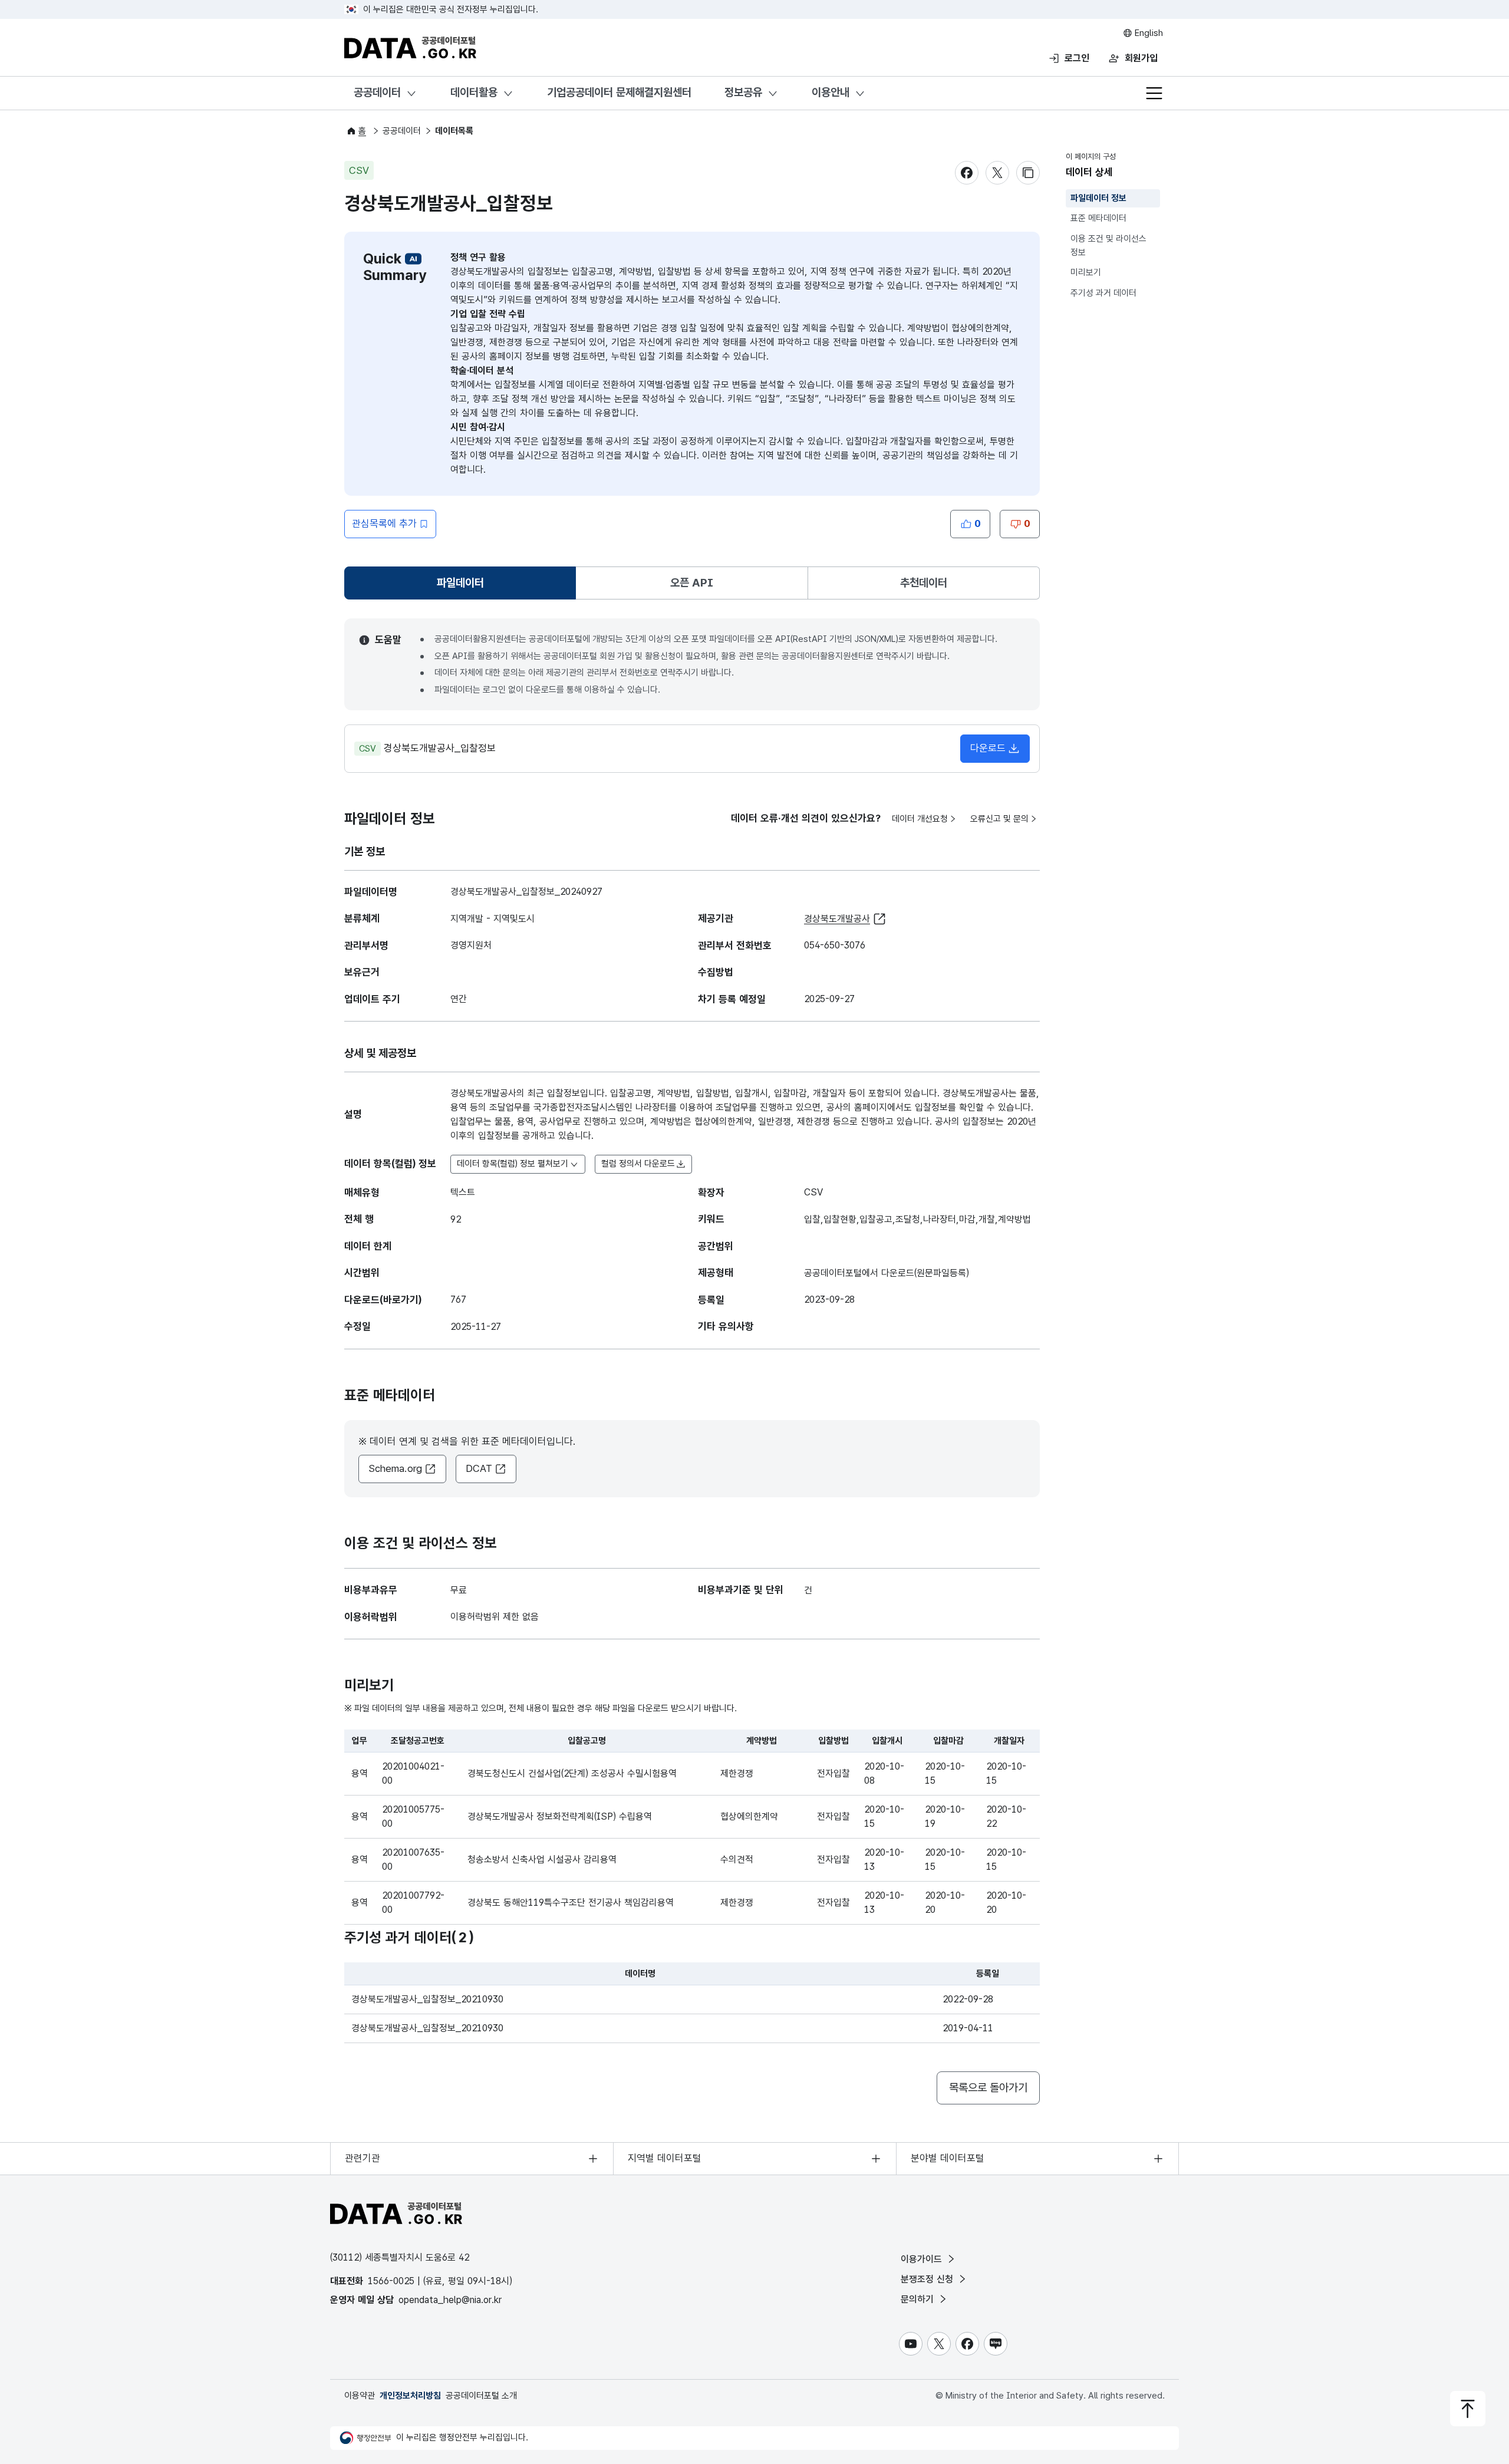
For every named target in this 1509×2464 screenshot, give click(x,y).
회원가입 (1141, 58)
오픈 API (692, 583)
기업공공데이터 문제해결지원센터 (619, 92)
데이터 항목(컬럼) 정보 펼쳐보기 (513, 1164)
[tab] (460, 583)
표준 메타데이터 (1098, 219)
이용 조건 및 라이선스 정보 (1108, 246)
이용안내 (831, 92)
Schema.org (395, 1468)
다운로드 (988, 748)
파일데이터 (463, 587)
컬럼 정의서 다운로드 (638, 1164)
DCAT (479, 1468)
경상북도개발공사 (837, 919)
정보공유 (743, 92)
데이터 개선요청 (920, 819)
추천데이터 (924, 583)
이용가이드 (923, 2259)
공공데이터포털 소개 (481, 2396)
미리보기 (1086, 272)
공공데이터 (377, 92)
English (1148, 33)
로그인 (1077, 58)
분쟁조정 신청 (928, 2279)
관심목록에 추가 (384, 523)
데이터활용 (474, 92)
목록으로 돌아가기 (988, 2088)
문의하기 (919, 2299)
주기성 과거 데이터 (1103, 293)
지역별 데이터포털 (665, 2158)
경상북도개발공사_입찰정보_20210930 (427, 1999)
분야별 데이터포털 (948, 2158)
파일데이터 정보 (1098, 198)
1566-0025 (391, 2281)
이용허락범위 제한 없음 (495, 1617)
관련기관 (363, 2158)
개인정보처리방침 (410, 2396)
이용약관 (360, 2396)
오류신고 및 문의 (999, 819)
